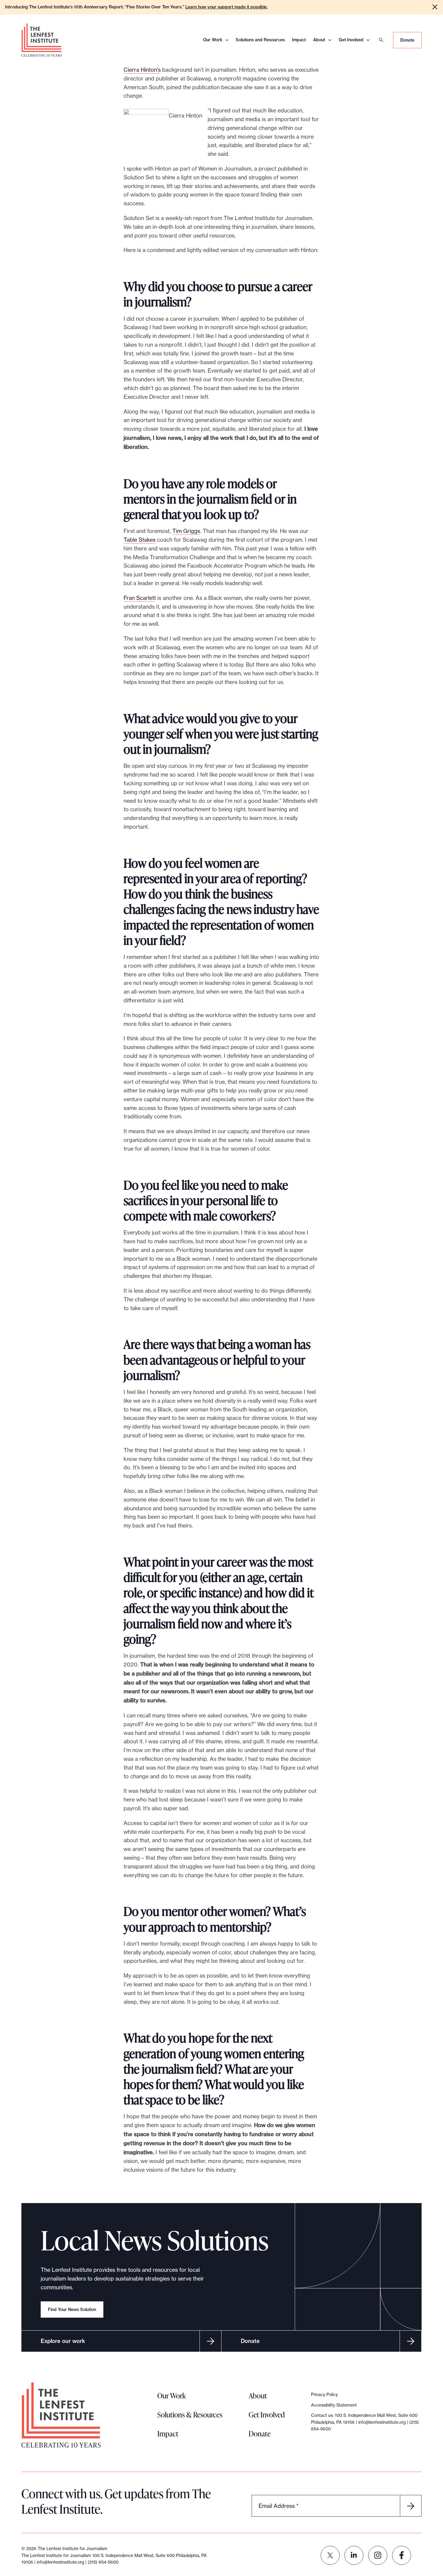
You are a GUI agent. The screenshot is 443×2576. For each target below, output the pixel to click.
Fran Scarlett (140, 598)
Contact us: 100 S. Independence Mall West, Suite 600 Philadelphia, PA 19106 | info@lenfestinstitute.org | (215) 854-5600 (365, 2422)
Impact (299, 40)
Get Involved (351, 40)
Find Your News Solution (72, 2310)
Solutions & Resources (190, 2415)
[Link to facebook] (402, 2555)
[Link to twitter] (330, 2555)
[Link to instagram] (378, 2555)
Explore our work (63, 2341)
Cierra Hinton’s (142, 70)
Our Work (213, 40)
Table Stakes (140, 540)
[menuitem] (330, 2555)
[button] (435, 7)
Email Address (278, 2506)
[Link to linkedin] (354, 2555)
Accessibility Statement (334, 2405)
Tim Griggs (186, 531)
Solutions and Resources (260, 40)
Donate (407, 40)
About (319, 40)
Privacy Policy (324, 2394)
